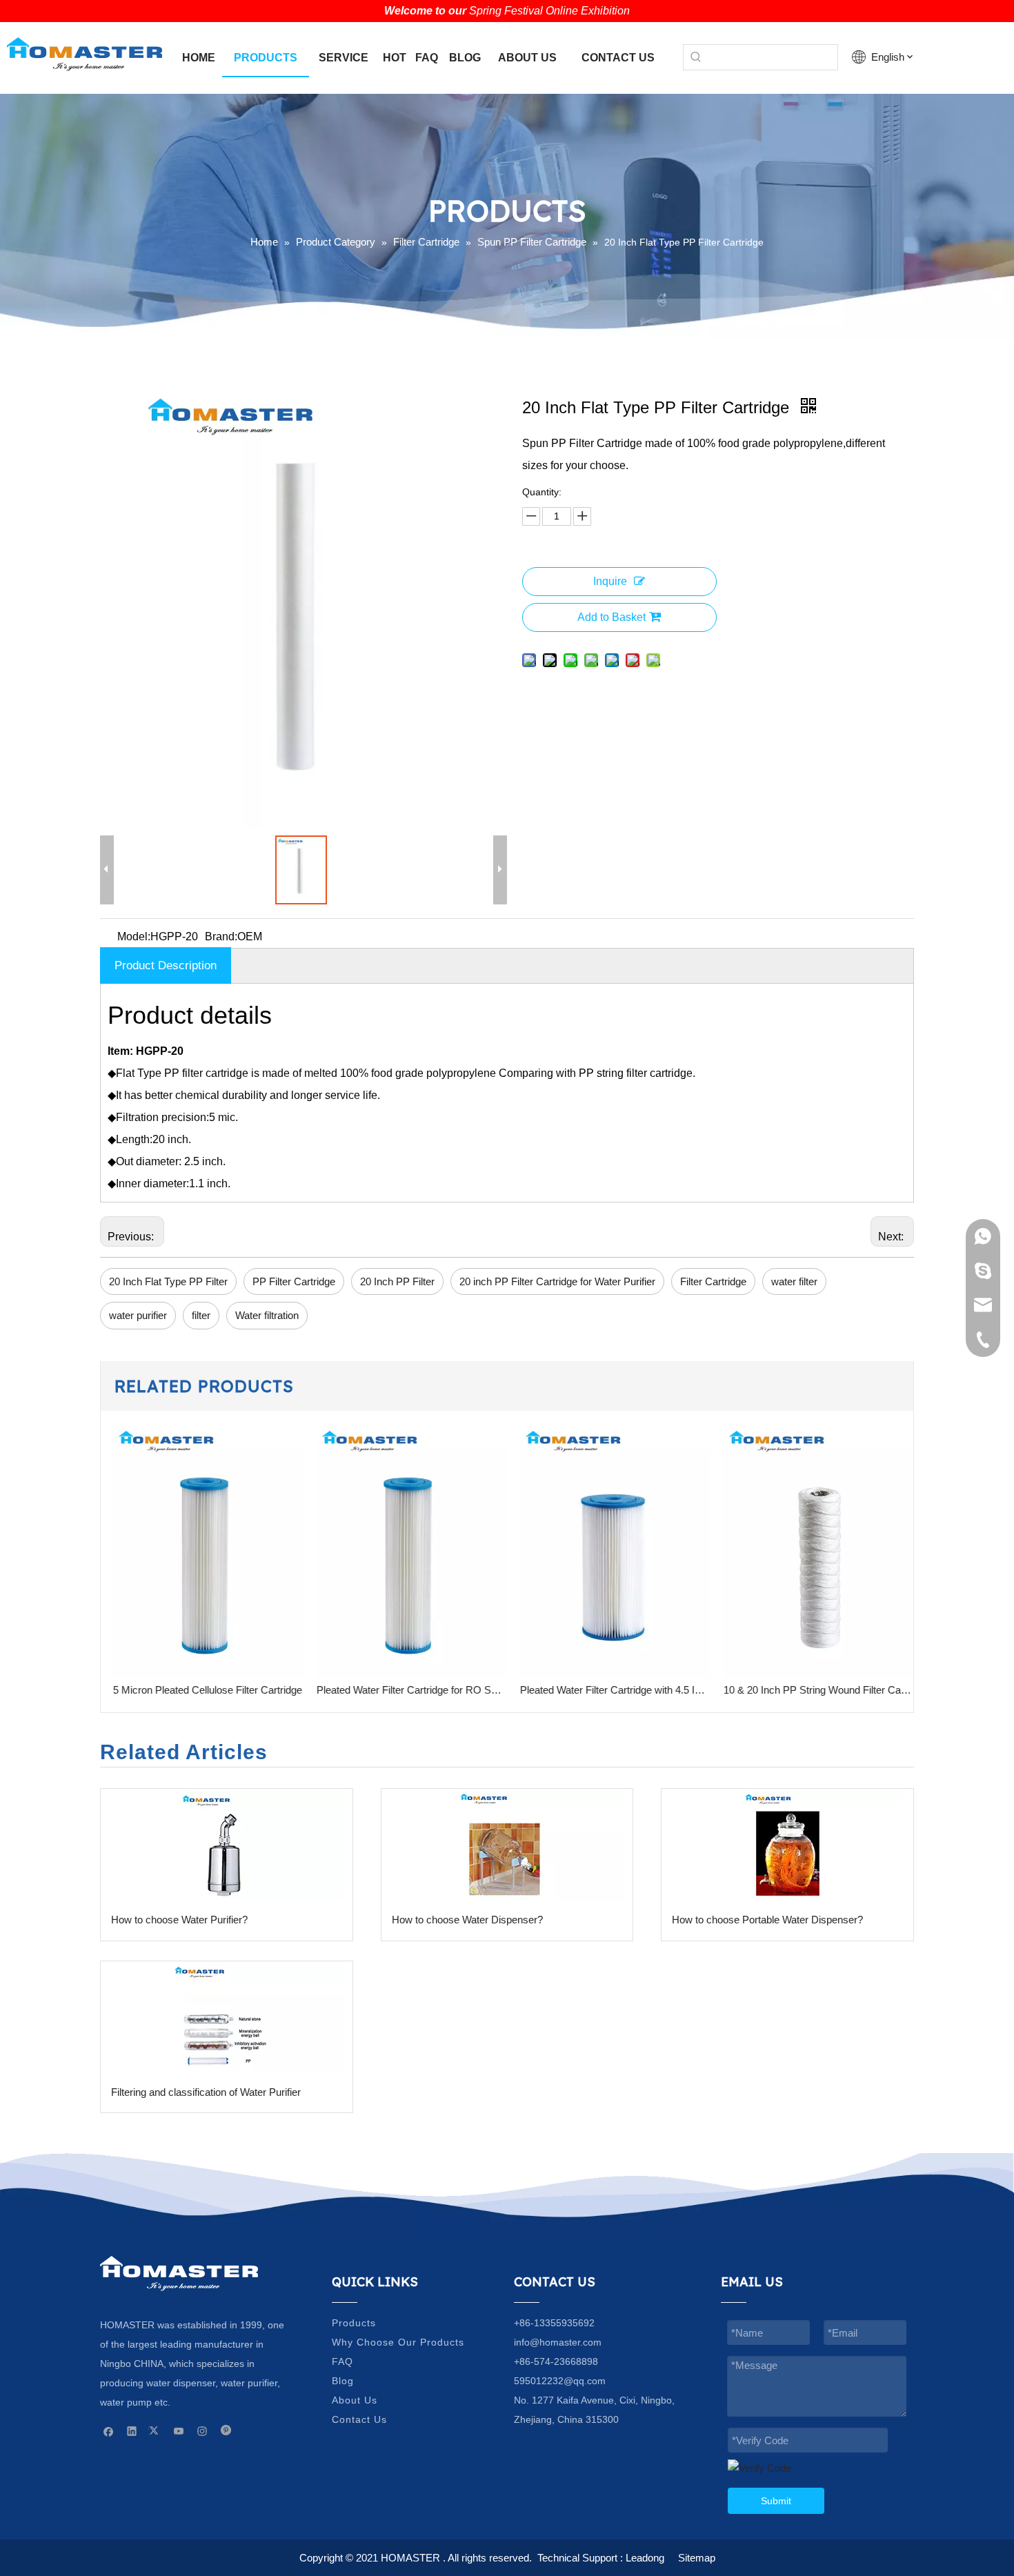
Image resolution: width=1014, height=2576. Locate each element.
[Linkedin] (132, 2430)
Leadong (645, 2558)
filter (201, 1315)
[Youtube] (179, 2430)
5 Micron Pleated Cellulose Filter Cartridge (202, 1690)
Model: (134, 937)
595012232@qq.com (560, 2381)
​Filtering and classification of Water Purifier (206, 2092)
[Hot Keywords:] (696, 57)
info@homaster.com (558, 2342)
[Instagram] (202, 2430)
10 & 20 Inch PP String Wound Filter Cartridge (813, 1690)
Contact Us (359, 2419)
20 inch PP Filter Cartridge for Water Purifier (557, 1281)
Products (354, 2323)
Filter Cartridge (713, 1281)
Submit (776, 2501)
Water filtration (267, 1315)
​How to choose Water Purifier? (179, 1920)
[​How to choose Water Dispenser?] (507, 1845)
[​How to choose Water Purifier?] (227, 1845)
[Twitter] (156, 2430)
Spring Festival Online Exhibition (549, 11)
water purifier (138, 1315)
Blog (343, 2381)
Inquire (610, 581)
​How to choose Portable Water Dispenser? (767, 1920)
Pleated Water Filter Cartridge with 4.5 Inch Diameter (609, 1690)
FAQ (342, 2361)
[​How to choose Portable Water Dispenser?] (787, 1845)
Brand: (221, 937)
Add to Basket (612, 617)
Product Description (166, 965)
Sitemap (697, 2558)
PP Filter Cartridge (294, 1281)
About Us (355, 2400)
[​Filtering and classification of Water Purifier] (227, 2017)
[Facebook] (109, 2430)
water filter (794, 1281)
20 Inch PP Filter (397, 1281)
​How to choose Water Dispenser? (467, 1920)
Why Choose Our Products (398, 2342)
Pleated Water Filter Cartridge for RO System (406, 1690)
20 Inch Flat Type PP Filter (168, 1281)
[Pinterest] (226, 2430)
